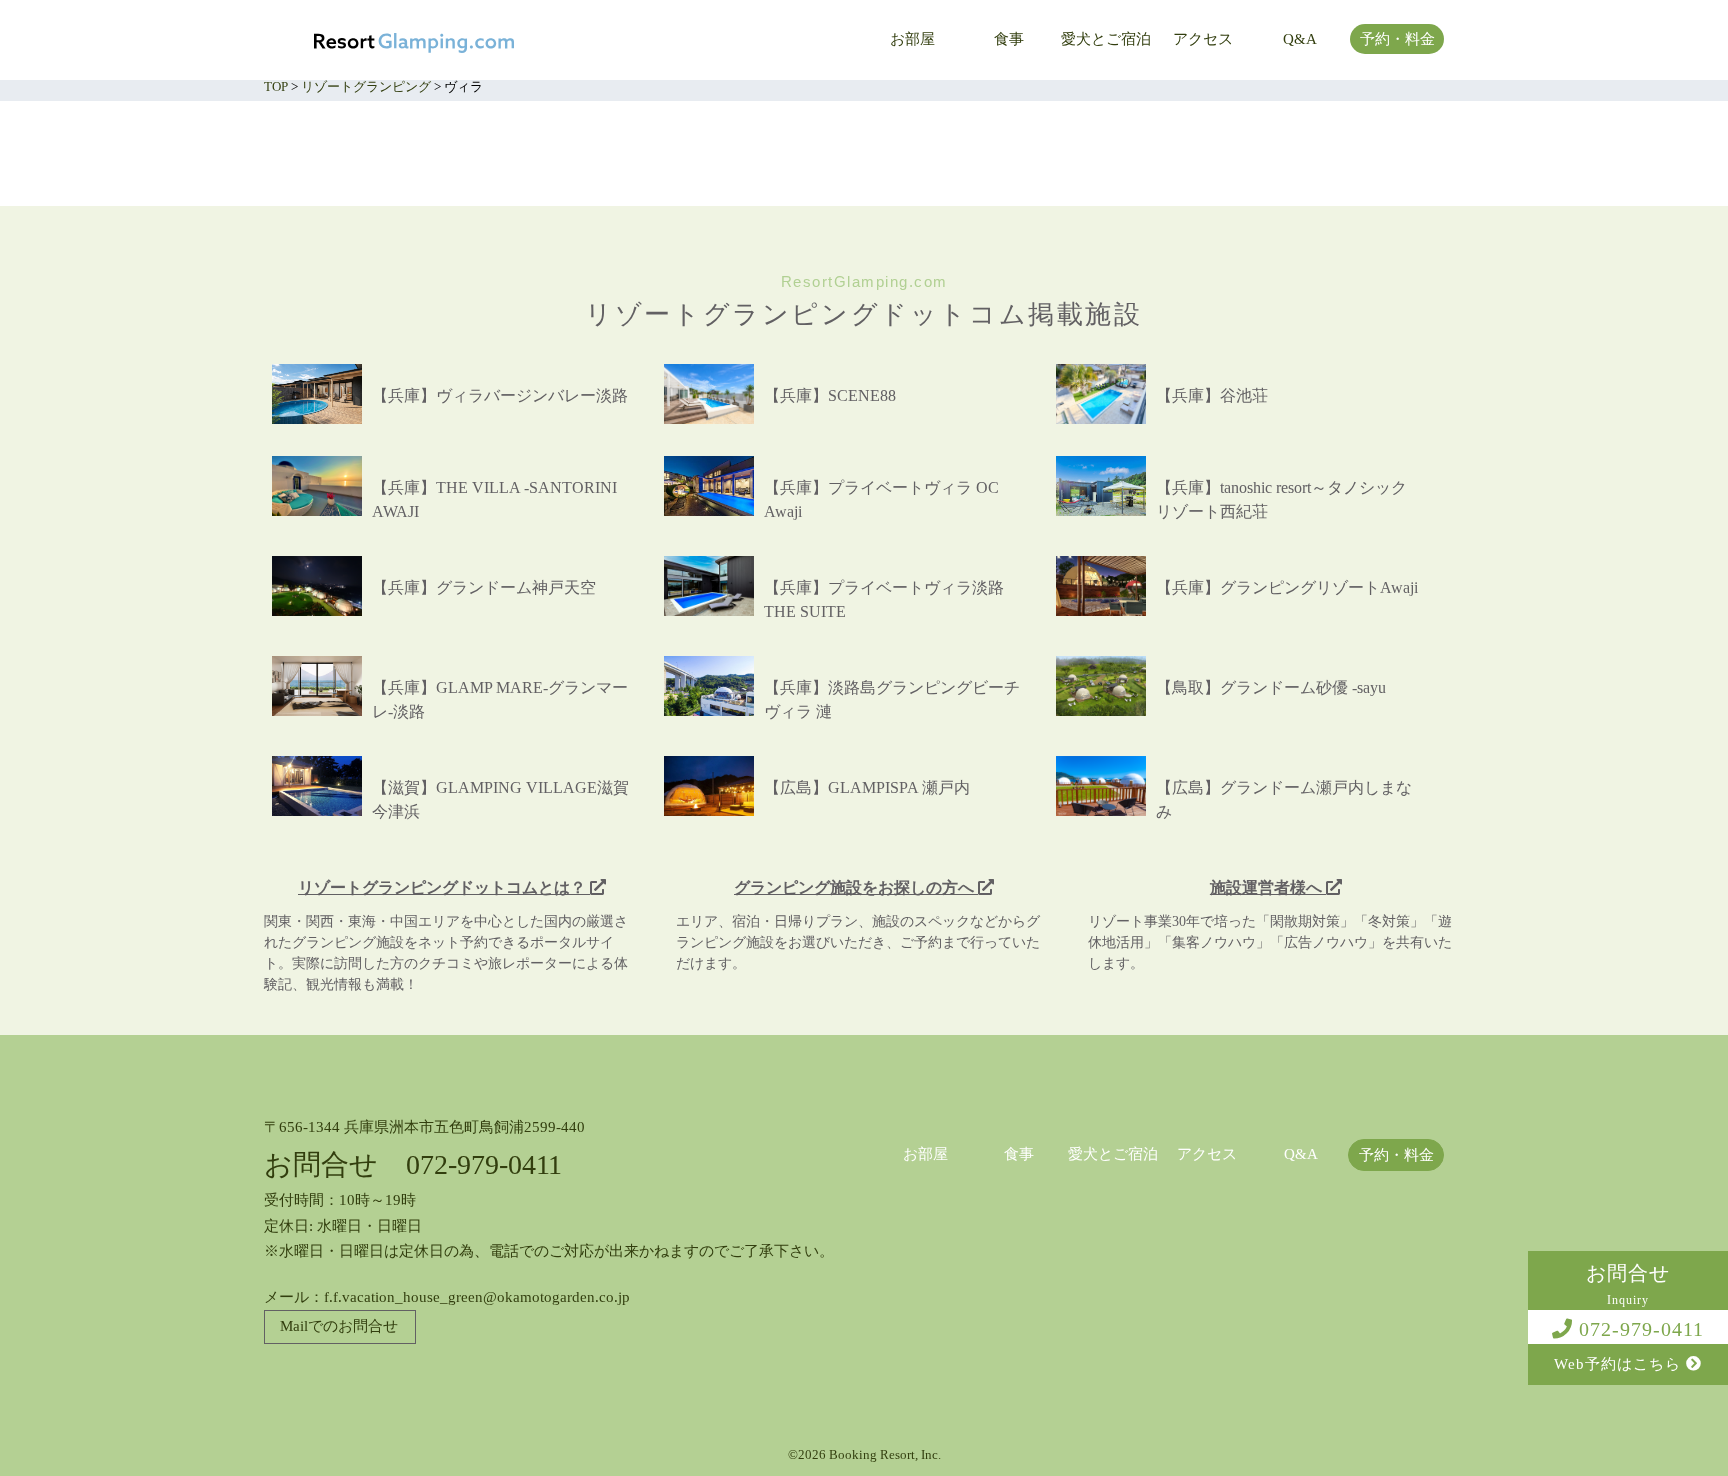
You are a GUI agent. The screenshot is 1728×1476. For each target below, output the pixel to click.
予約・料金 (1397, 39)
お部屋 (912, 39)
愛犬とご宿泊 (1106, 39)
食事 (1009, 39)
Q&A (1300, 39)
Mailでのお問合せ (339, 1326)
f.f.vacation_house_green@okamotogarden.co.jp (477, 1297)
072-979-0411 (1638, 1329)
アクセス (1203, 39)
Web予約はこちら (1620, 1364)
